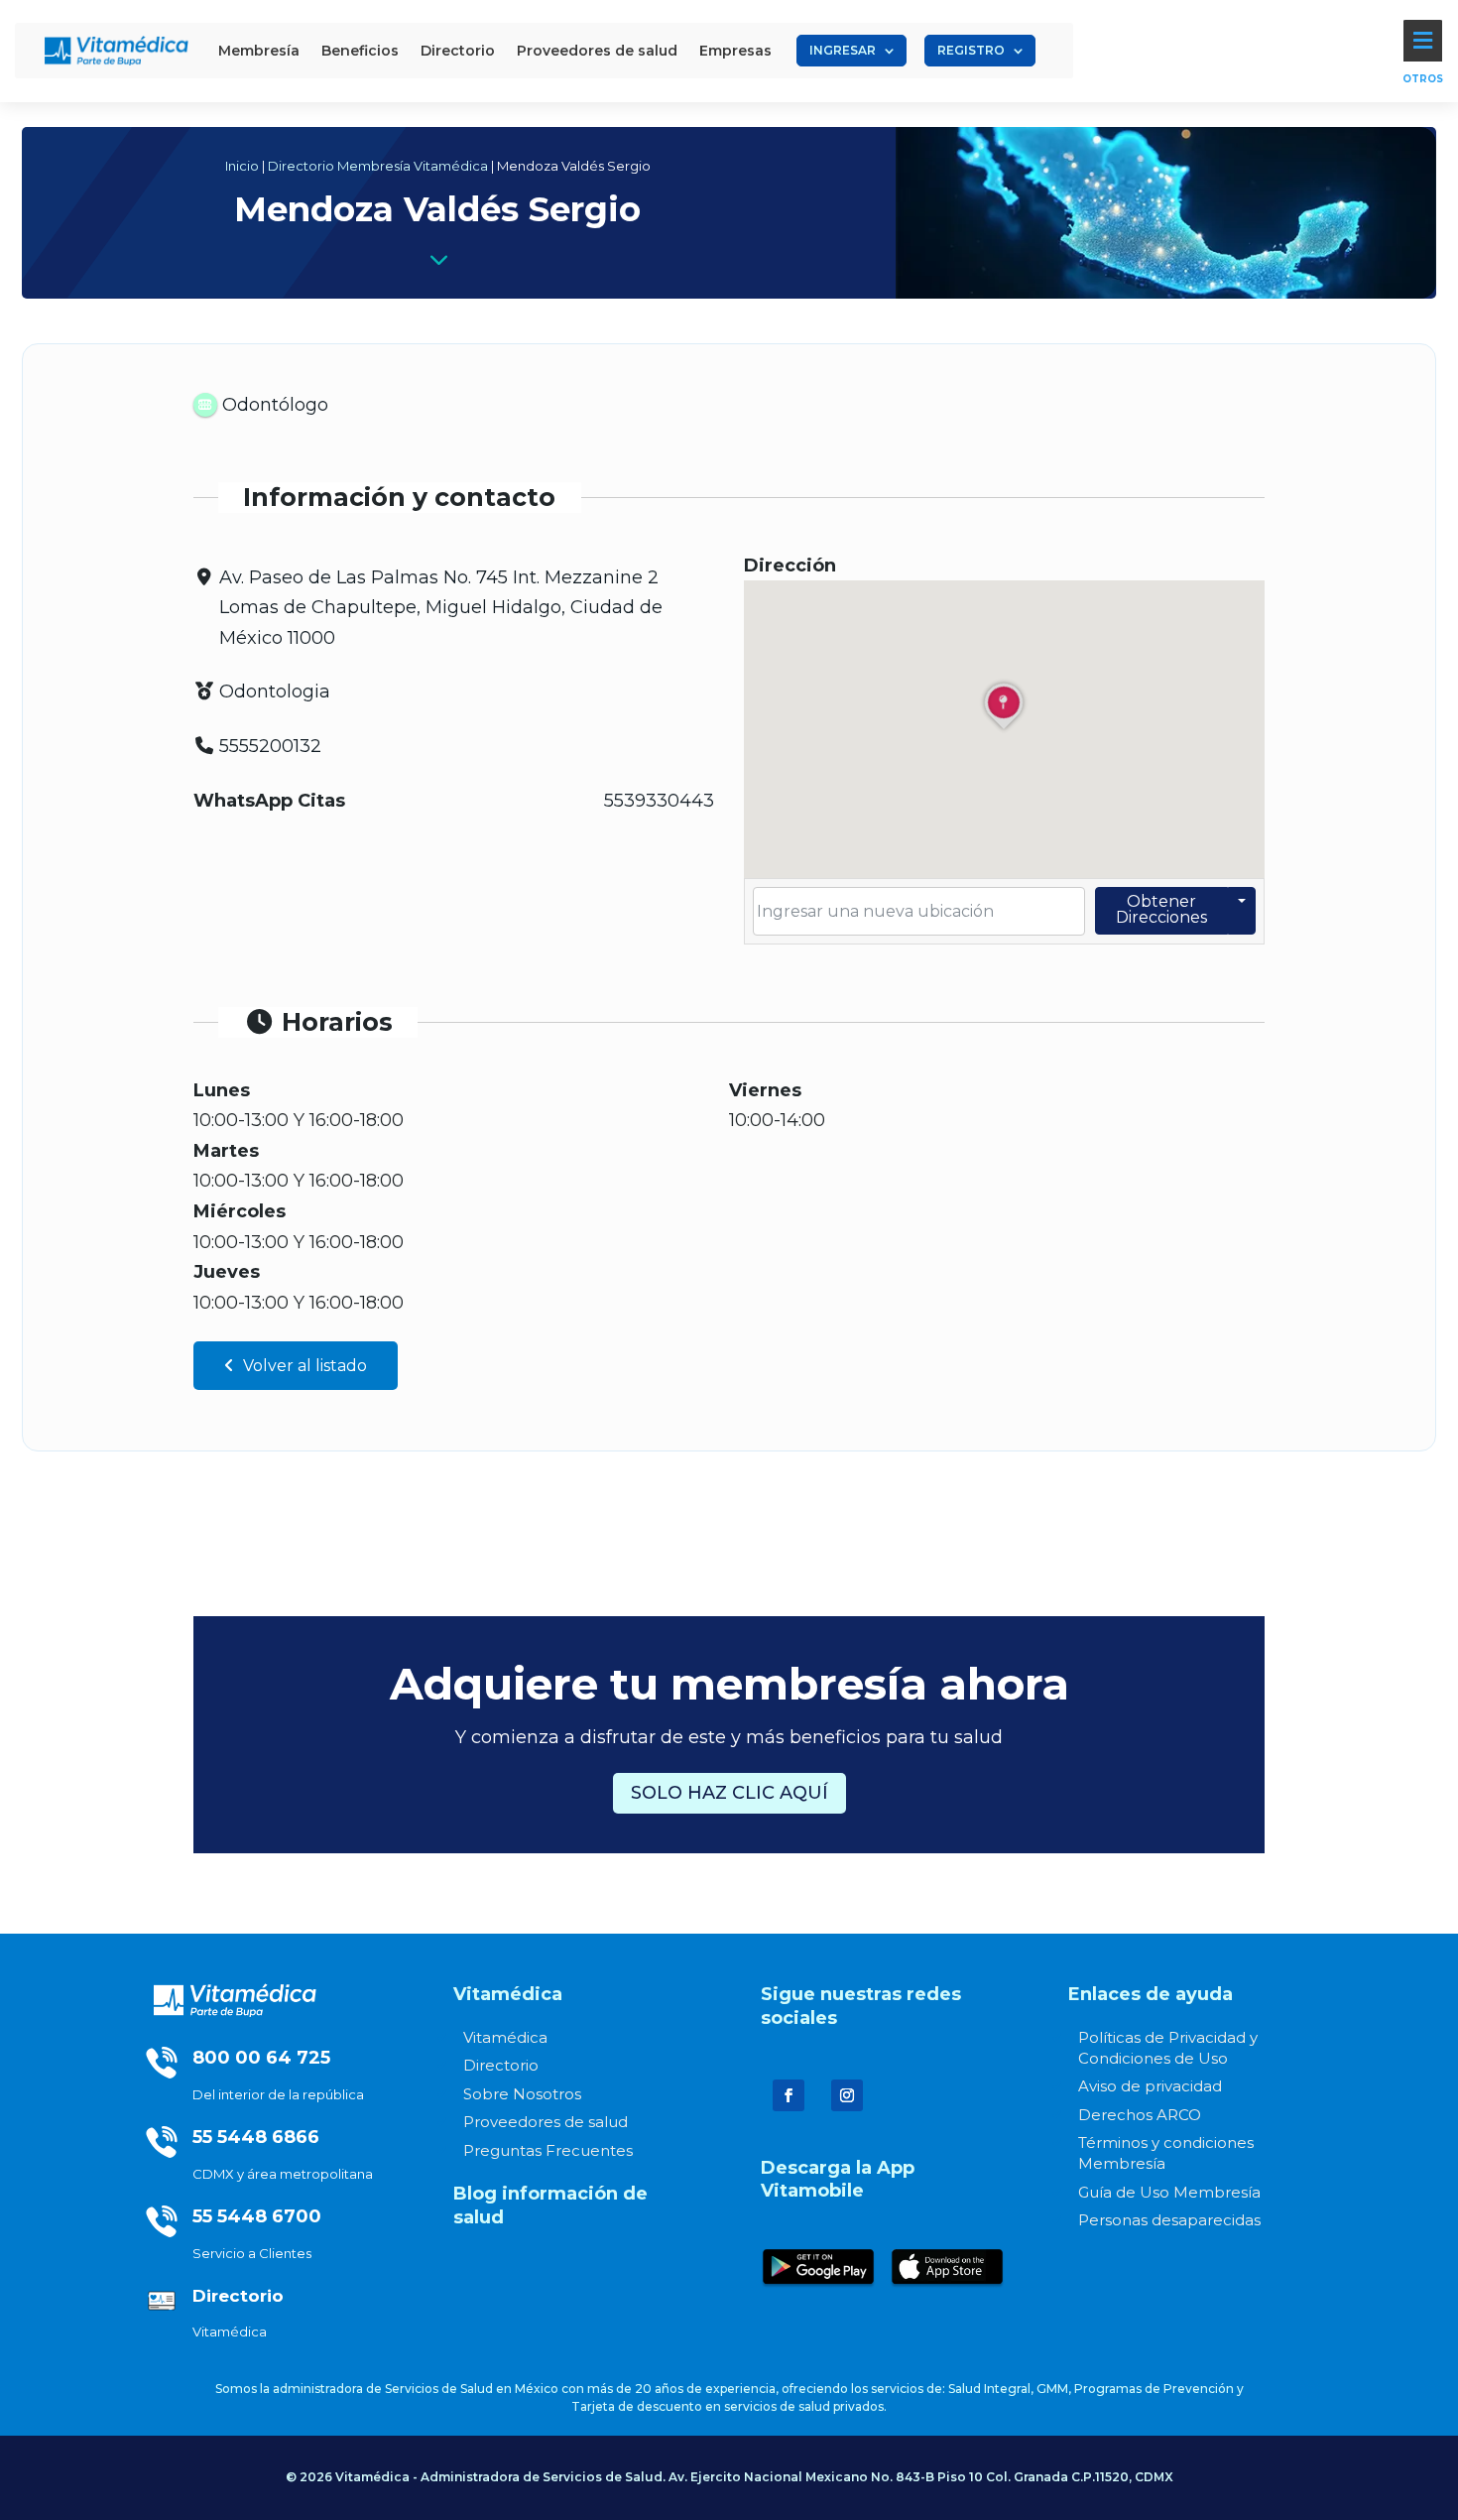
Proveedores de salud (546, 2122)
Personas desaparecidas (1169, 2220)
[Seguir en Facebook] (789, 2095)
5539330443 (659, 801)
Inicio (242, 166)
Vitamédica (505, 2037)
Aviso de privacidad (1150, 2086)
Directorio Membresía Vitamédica (378, 166)
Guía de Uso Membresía (1169, 2192)
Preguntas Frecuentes (548, 2150)
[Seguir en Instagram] (847, 2095)
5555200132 (270, 746)
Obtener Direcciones (1161, 909)
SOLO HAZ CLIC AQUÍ (729, 1793)
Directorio (501, 2065)
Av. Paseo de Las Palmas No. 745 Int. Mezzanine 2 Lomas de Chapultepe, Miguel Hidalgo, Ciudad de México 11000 (441, 608)
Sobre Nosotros (522, 2094)
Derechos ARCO (1140, 2115)
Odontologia (275, 692)
